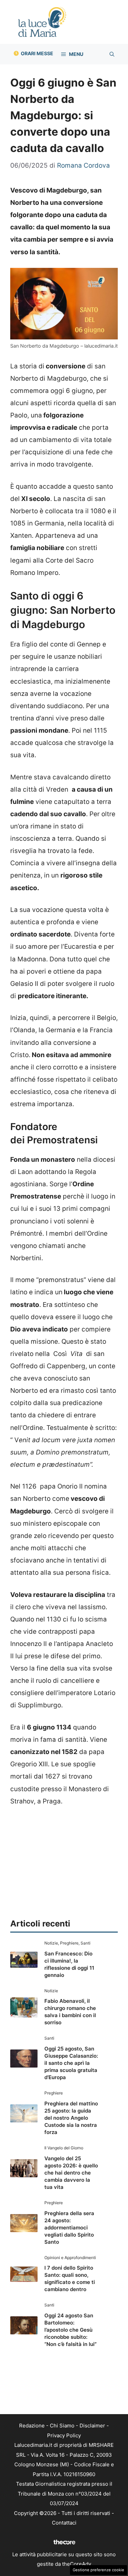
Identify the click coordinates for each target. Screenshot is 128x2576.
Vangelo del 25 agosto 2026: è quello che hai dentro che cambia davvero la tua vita (71, 2173)
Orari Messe (37, 53)
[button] (112, 54)
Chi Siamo (62, 2426)
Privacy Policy (64, 2435)
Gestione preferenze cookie (98, 2570)
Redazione (32, 2426)
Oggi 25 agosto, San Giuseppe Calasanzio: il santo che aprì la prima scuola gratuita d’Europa (71, 2063)
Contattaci (64, 2523)
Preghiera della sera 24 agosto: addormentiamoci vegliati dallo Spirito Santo (69, 2228)
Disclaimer (92, 2426)
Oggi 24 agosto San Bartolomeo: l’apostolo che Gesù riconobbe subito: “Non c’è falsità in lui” (70, 2330)
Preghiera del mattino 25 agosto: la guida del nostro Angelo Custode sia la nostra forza (71, 2118)
